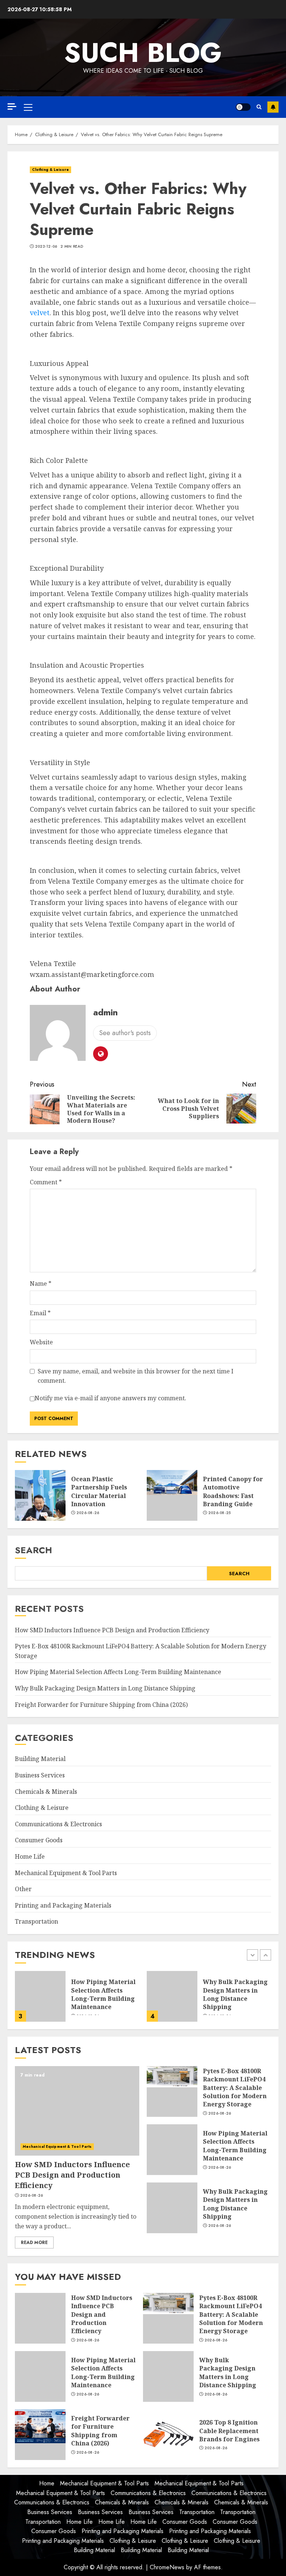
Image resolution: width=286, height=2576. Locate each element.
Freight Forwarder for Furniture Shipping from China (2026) (101, 1705)
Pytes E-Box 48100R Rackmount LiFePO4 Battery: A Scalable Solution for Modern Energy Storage (235, 2088)
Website (41, 1342)
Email (40, 1313)
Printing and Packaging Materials (63, 1905)
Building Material (40, 1759)
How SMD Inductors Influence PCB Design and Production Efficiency (112, 1630)
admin (105, 1012)
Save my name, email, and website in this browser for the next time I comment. (136, 1376)
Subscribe (273, 107)
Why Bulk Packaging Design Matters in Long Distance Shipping (105, 1688)
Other (23, 1889)
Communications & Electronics (58, 1824)
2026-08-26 (88, 1513)
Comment (46, 1182)
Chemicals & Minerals (46, 1792)
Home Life (30, 1856)
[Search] (259, 107)
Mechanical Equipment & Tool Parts (66, 1873)
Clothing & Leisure (50, 170)
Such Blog (143, 53)
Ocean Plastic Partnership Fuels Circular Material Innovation (99, 1491)
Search (34, 1550)
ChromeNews (167, 2567)
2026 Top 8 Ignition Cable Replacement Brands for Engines (229, 2431)
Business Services (40, 1775)
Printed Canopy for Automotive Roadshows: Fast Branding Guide (233, 1491)
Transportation (36, 1921)
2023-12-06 (46, 247)
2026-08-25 (220, 1513)
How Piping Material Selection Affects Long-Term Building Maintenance (118, 1672)
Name (41, 1284)
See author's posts (125, 1033)
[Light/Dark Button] (243, 107)
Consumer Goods (39, 1840)
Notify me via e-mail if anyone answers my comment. (110, 1398)
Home (47, 2483)
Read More (34, 2243)
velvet (40, 313)
